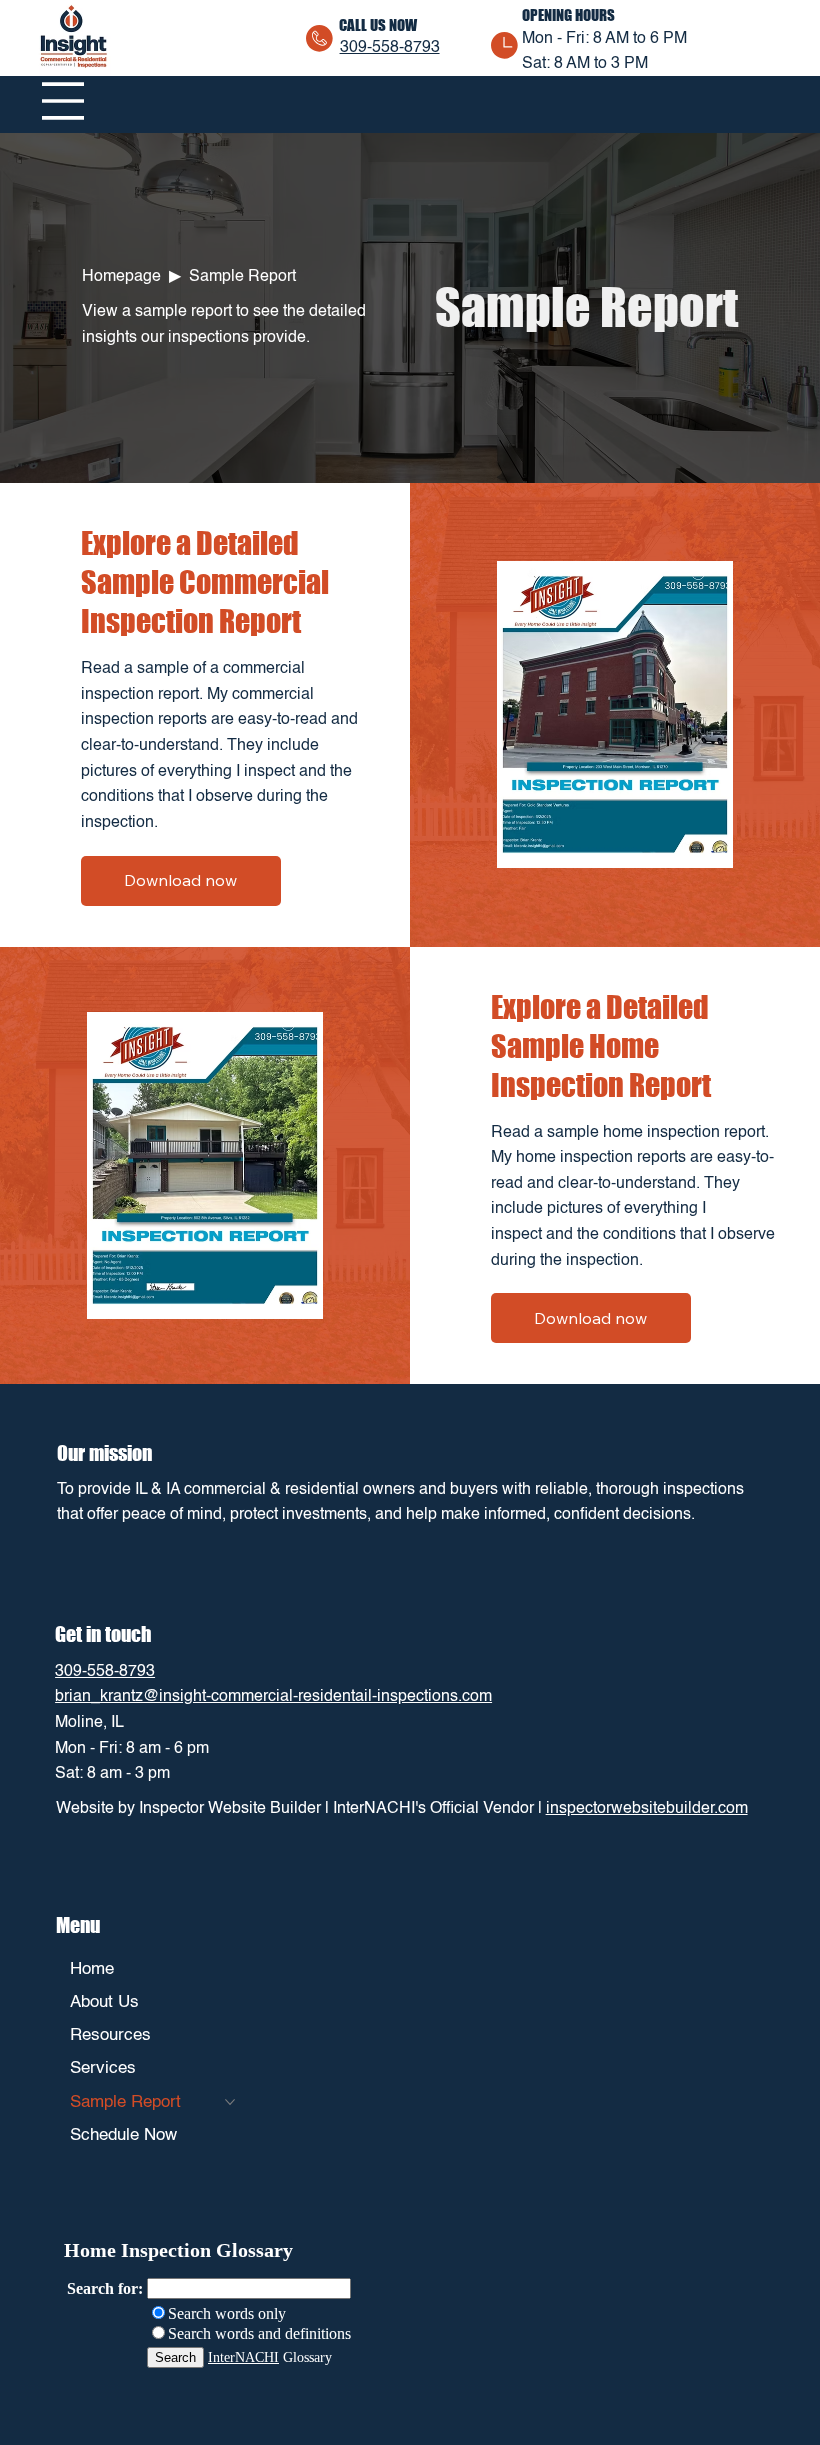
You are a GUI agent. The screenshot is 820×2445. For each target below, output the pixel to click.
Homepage (121, 277)
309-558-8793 (390, 48)
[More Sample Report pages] (230, 2102)
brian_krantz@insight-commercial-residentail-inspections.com (273, 1697)
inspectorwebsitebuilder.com (647, 1809)
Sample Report (242, 277)
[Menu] (63, 101)
